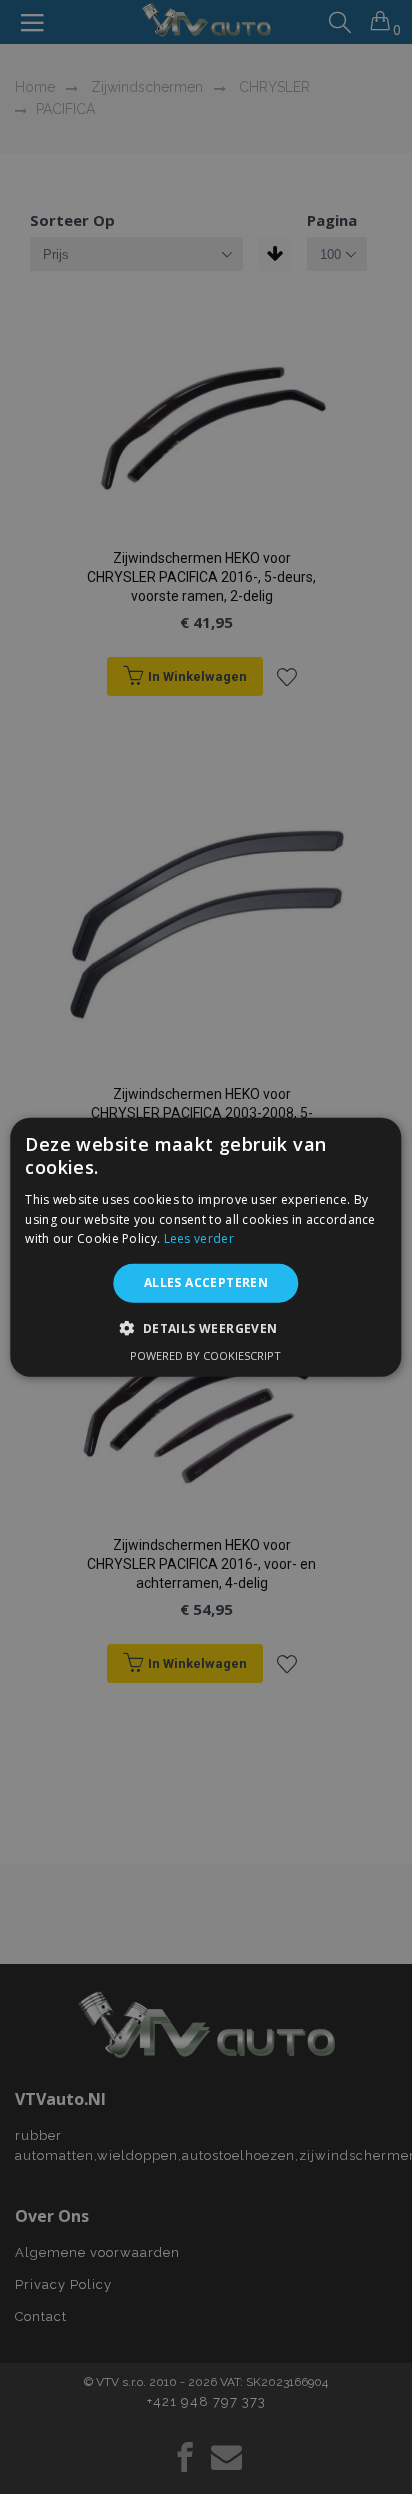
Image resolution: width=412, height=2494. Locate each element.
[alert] (206, 1247)
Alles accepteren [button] (206, 1282)
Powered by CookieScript (205, 1354)
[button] (205, 1327)
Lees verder (199, 1238)
